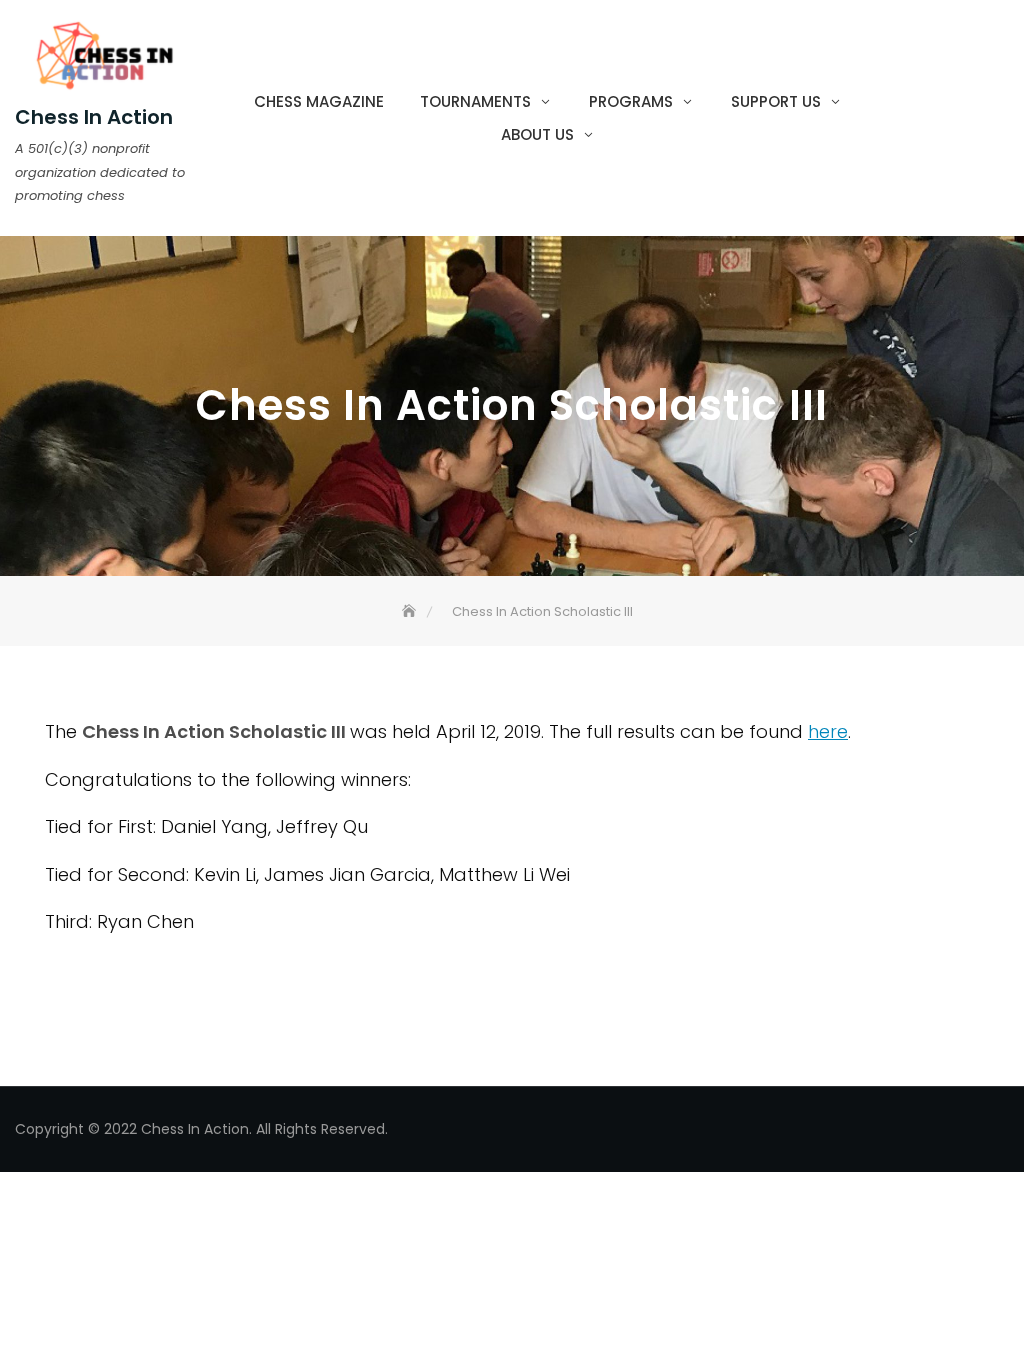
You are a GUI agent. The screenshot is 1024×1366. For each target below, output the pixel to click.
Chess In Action (94, 117)
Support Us (776, 101)
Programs (631, 101)
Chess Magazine (319, 101)
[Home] (411, 611)
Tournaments (475, 101)
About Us (537, 134)
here (828, 731)
